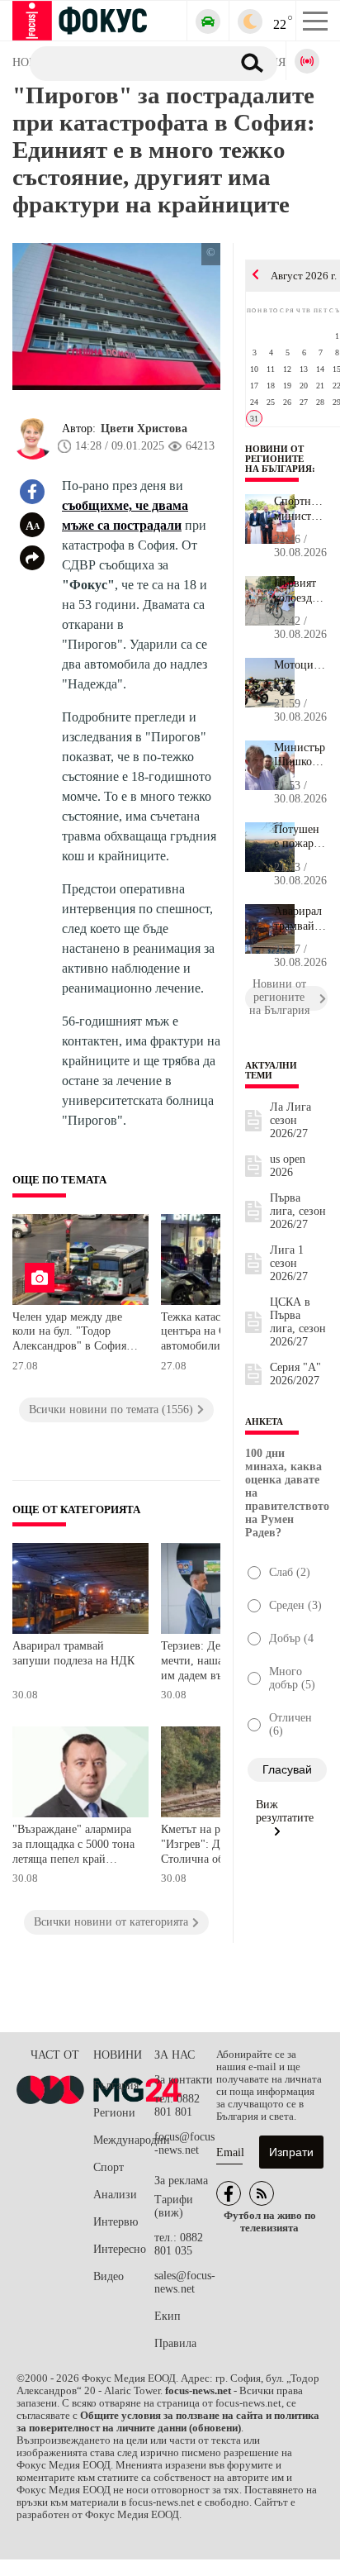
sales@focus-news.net (185, 2282)
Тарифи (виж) (174, 2206)
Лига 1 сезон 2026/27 (289, 1263)
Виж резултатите (285, 1811)
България (116, 2086)
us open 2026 (288, 1166)
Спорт (109, 2167)
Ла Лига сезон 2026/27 (290, 1120)
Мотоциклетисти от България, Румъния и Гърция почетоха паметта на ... (301, 673)
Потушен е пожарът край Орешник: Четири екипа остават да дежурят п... (299, 837)
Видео (109, 2276)
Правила (175, 2343)
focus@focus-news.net (184, 2143)
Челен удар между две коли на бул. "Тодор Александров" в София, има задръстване (71, 1333)
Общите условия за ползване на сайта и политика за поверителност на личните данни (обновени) (168, 2422)
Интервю (116, 2222)
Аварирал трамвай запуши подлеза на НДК (73, 1653)
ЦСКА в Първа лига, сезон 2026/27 (298, 1322)
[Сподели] (32, 558)
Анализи (115, 2195)
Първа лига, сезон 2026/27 (298, 1211)
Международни (124, 2140)
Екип (168, 2316)
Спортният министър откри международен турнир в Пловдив (301, 509)
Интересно (120, 2249)
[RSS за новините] (262, 2193)
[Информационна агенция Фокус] (229, 2193)
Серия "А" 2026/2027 (295, 1374)
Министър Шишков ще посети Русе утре (300, 755)
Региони (114, 2113)
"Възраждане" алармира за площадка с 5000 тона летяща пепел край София (73, 1846)
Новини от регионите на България (279, 459)
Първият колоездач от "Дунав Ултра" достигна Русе (299, 591)
